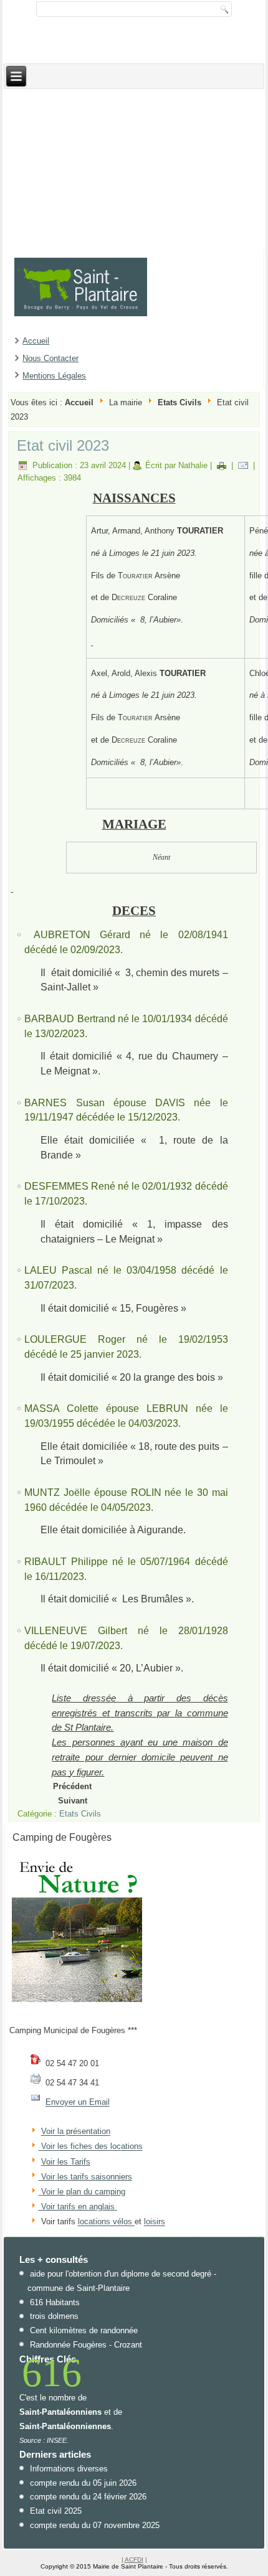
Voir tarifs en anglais (77, 2207)
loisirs (155, 2222)
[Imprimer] (222, 465)
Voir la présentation (76, 2132)
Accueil (36, 341)
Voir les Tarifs (66, 2162)
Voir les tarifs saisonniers (85, 2177)
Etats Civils (179, 402)
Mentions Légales (54, 376)
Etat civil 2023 (63, 445)
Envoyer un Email (78, 2103)
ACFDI (134, 2560)
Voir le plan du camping (83, 2192)
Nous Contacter (50, 358)
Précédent (72, 1786)
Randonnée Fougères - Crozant (86, 2345)
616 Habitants (55, 2302)
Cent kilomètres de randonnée (84, 2330)
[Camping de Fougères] (77, 2002)
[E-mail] (243, 465)
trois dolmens (54, 2316)
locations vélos (106, 2222)
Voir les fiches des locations (92, 2147)
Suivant (73, 1801)
